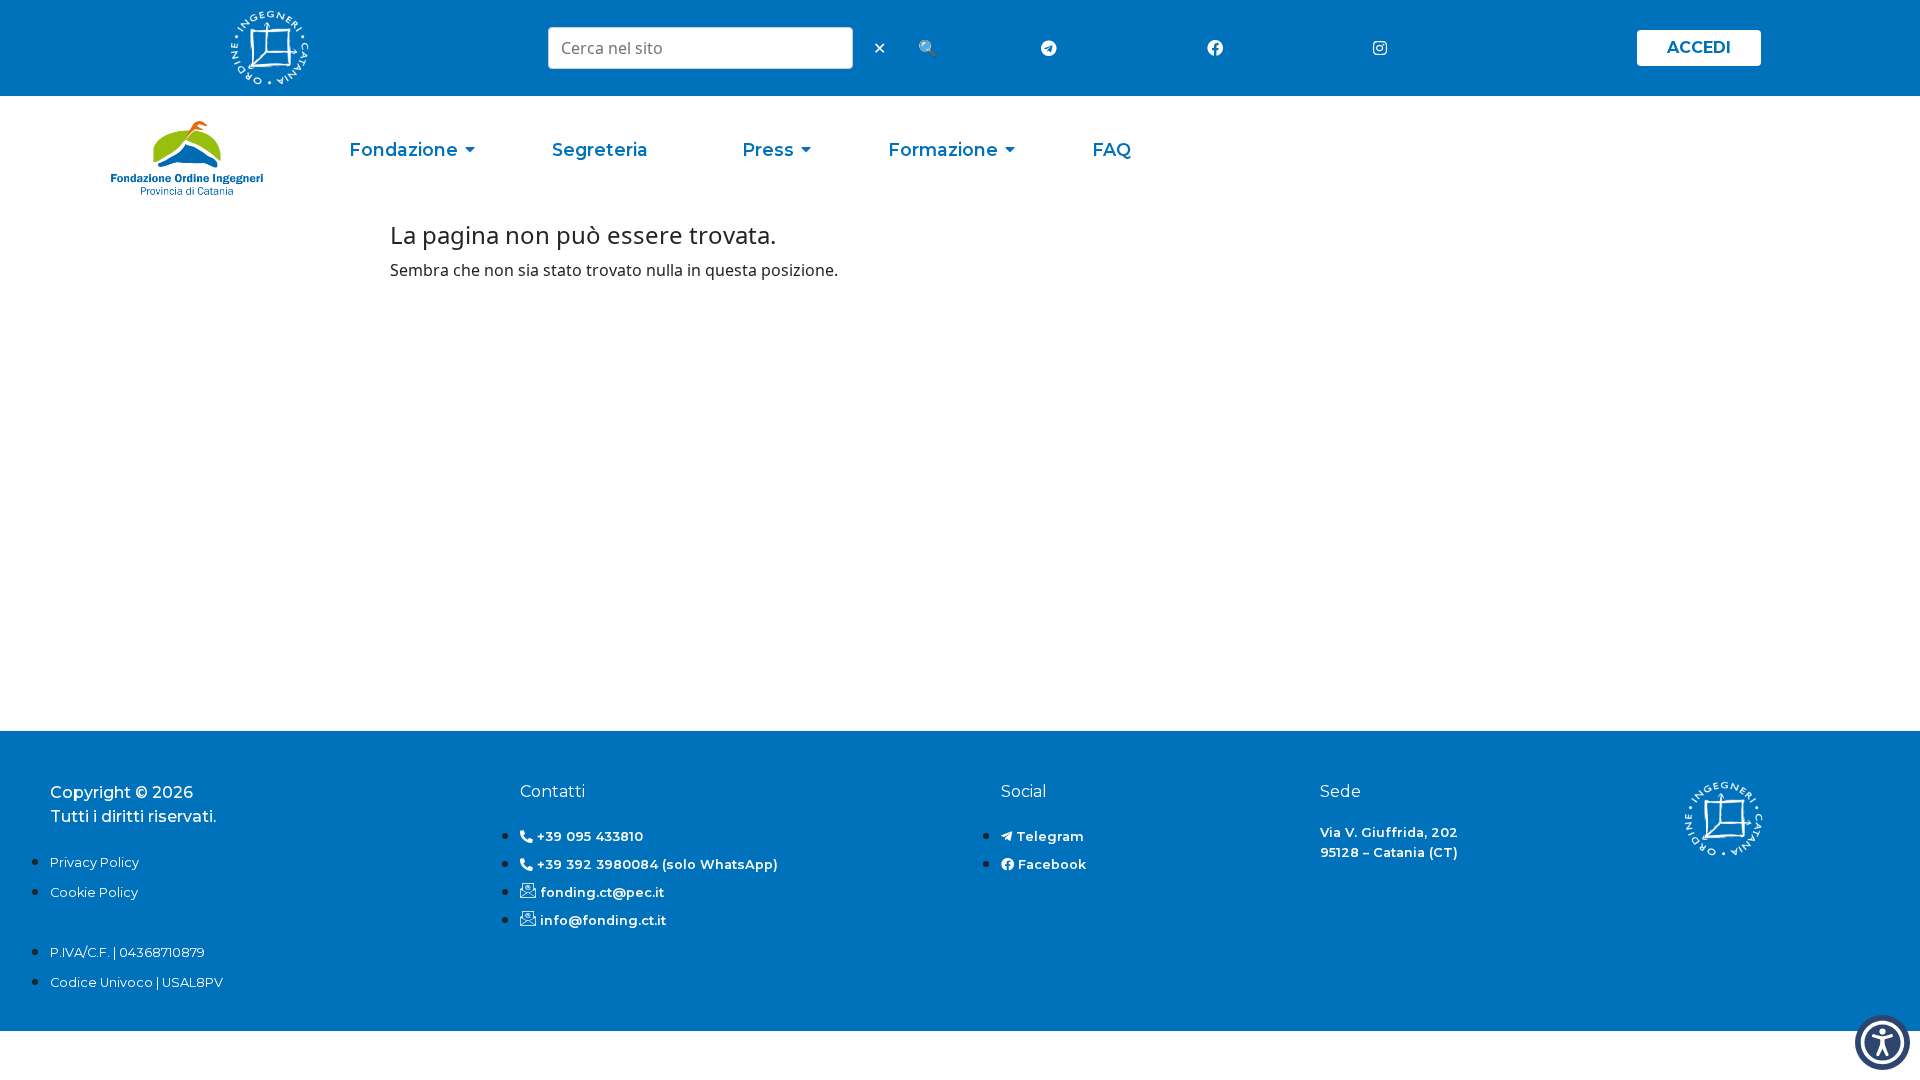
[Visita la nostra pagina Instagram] (1385, 48)
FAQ (1111, 149)
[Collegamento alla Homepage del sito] (187, 158)
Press (768, 149)
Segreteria (600, 149)
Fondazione (403, 149)
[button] (1882, 1042)
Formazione (943, 149)
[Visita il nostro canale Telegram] (1053, 48)
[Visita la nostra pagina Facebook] (1219, 48)
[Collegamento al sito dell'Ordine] (269, 48)
